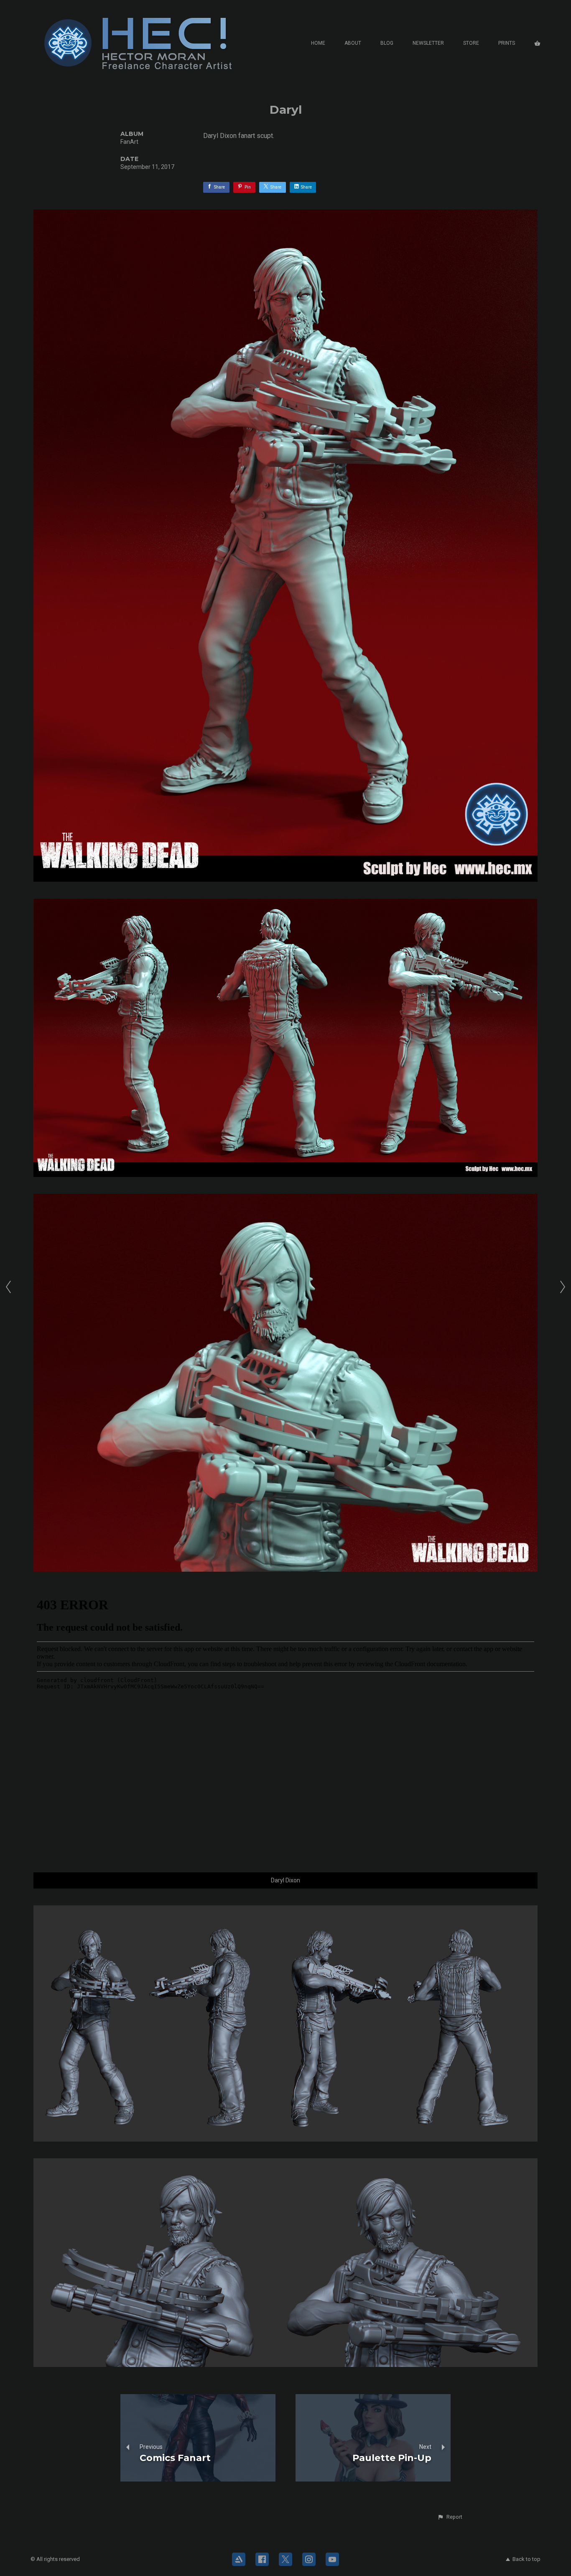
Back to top (526, 2559)
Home (318, 43)
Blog (387, 43)
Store (471, 43)
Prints (507, 43)
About (353, 43)
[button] (450, 2517)
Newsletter (428, 43)
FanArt (129, 142)
